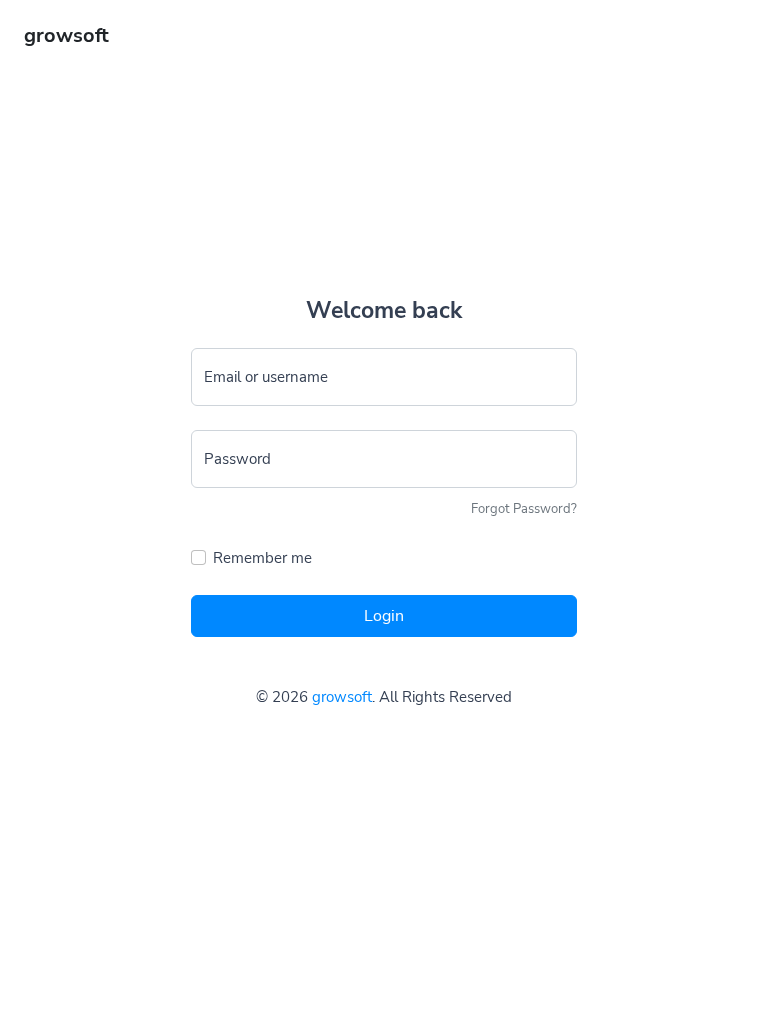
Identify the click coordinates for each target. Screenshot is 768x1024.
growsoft (342, 697)
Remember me (262, 558)
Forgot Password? (524, 509)
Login (384, 616)
